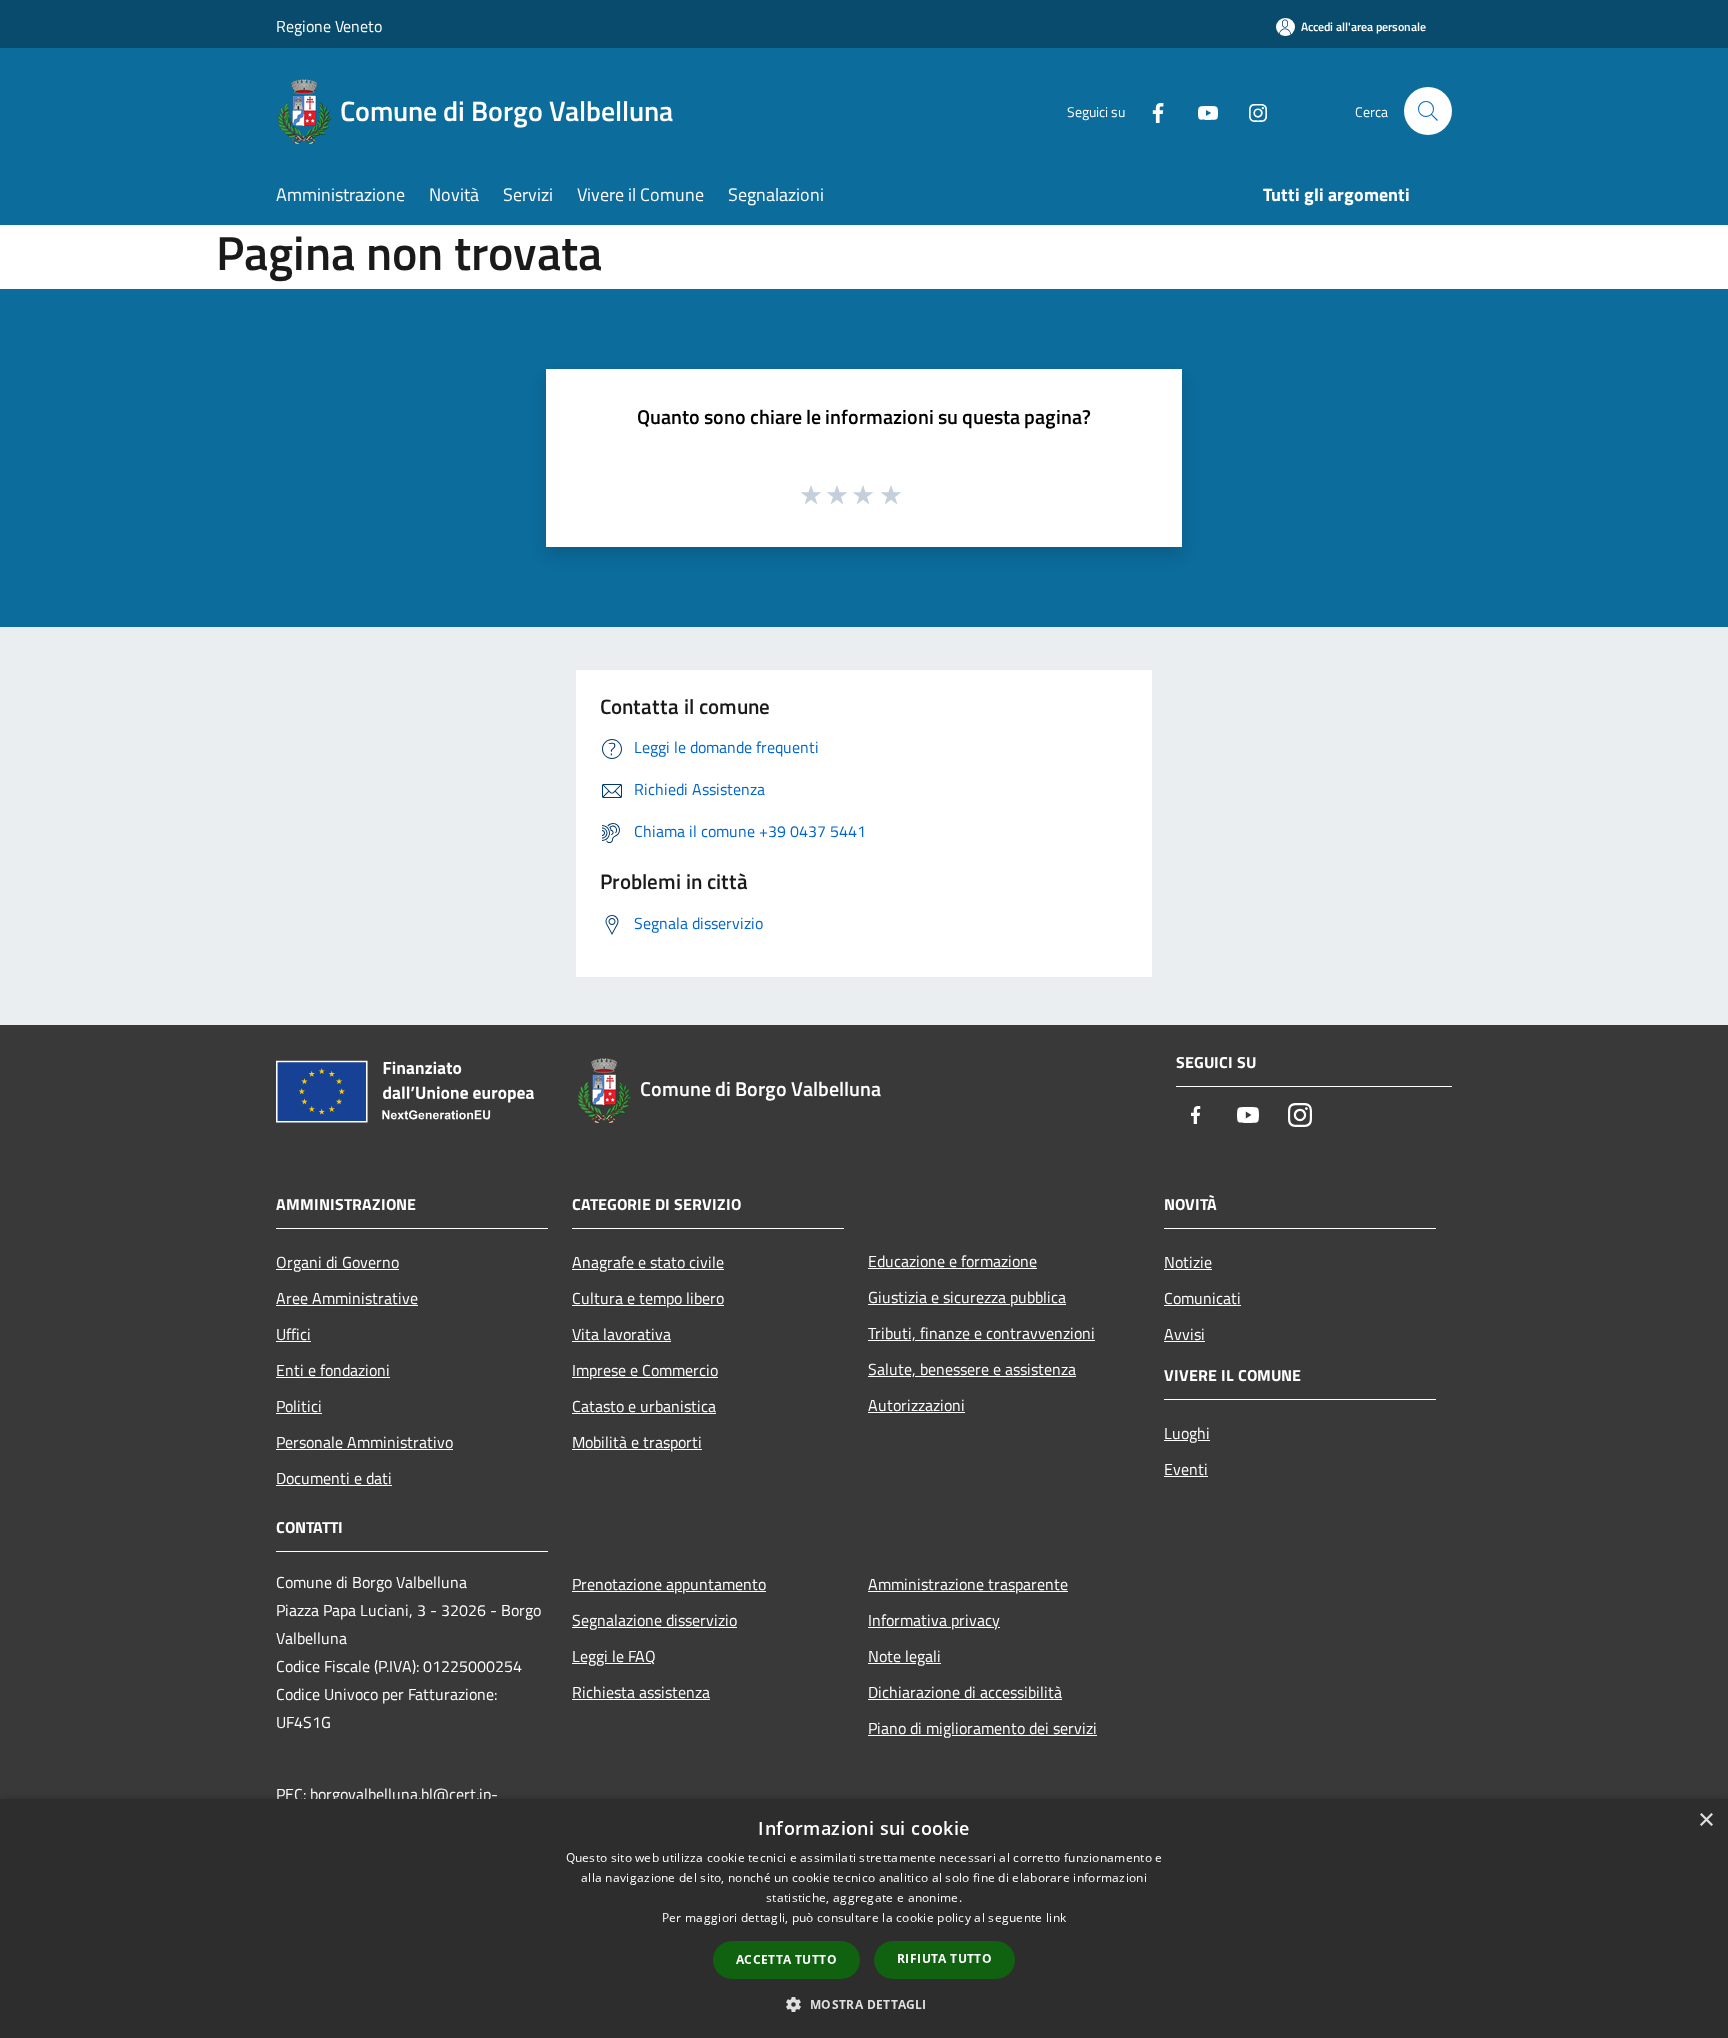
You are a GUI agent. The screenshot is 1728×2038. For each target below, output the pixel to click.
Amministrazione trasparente (968, 1584)
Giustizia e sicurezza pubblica (967, 1297)
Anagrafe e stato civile (648, 1262)
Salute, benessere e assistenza (972, 1369)
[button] (863, 2004)
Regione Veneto (329, 26)
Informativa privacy (934, 1620)
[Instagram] (1250, 110)
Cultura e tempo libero (648, 1298)
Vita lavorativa (621, 1334)
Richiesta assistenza (641, 1692)
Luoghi (1187, 1433)
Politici (299, 1406)
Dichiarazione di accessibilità (965, 1692)
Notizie (1188, 1262)
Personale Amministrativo (364, 1442)
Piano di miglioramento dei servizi (982, 1728)
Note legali (904, 1656)
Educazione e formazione (952, 1261)
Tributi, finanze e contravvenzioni (981, 1333)
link (1056, 1917)
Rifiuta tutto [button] (944, 1958)
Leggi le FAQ (614, 1656)
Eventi (1186, 1469)
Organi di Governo (337, 1262)
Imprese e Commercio (645, 1370)
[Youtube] (1200, 110)
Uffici (293, 1334)
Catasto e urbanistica (644, 1406)
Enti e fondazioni (333, 1370)
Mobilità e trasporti (637, 1442)
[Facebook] (1150, 110)
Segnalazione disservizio (654, 1620)
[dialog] (864, 1918)
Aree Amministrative (347, 1298)
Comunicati (1202, 1298)
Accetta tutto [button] (786, 1959)
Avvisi (1184, 1334)
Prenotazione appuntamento (669, 1584)
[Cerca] (1428, 111)
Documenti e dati (334, 1478)
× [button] (1705, 1820)
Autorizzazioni (916, 1405)
